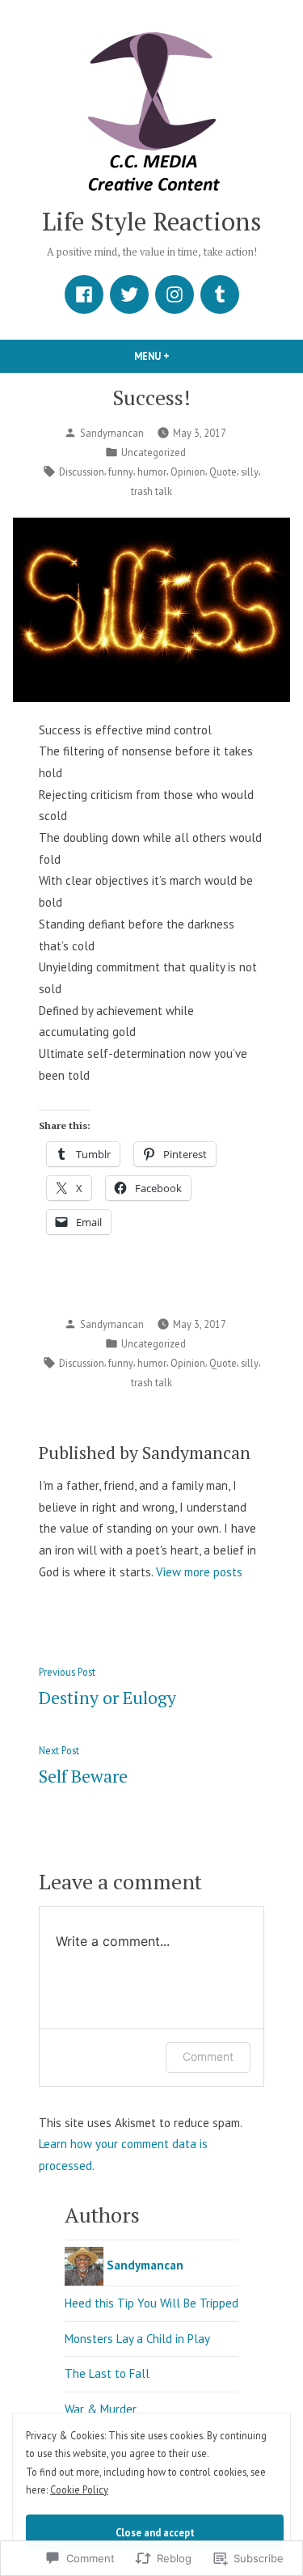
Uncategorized (154, 452)
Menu (179, 356)
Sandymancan (112, 433)
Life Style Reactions (152, 221)
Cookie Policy (79, 2489)
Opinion (188, 472)
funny (121, 472)
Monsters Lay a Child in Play (137, 2339)
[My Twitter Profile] (129, 294)
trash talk (151, 491)
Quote (223, 472)
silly (250, 472)
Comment (208, 2056)
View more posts (199, 1572)
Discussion (82, 472)
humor (152, 472)
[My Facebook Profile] (84, 294)
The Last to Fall (107, 2373)
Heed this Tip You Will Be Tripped (151, 2303)
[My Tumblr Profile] (220, 294)
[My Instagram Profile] (175, 294)
